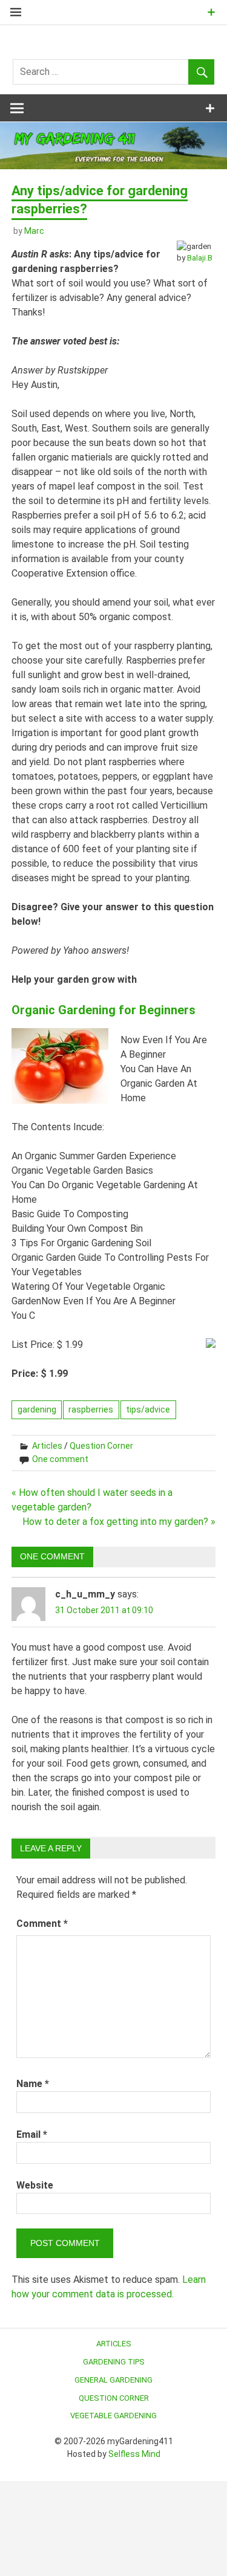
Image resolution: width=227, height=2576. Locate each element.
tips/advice (148, 1409)
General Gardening (113, 2380)
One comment (60, 1459)
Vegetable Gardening (113, 2416)
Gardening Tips (114, 2362)
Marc (34, 231)
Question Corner (101, 1446)
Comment (42, 1924)
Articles (47, 1446)
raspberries (91, 1409)
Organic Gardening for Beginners (104, 1010)
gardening (37, 1409)
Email (32, 2134)
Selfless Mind (134, 2454)
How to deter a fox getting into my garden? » (119, 1522)
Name (33, 2084)
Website (35, 2185)
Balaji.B (200, 258)
